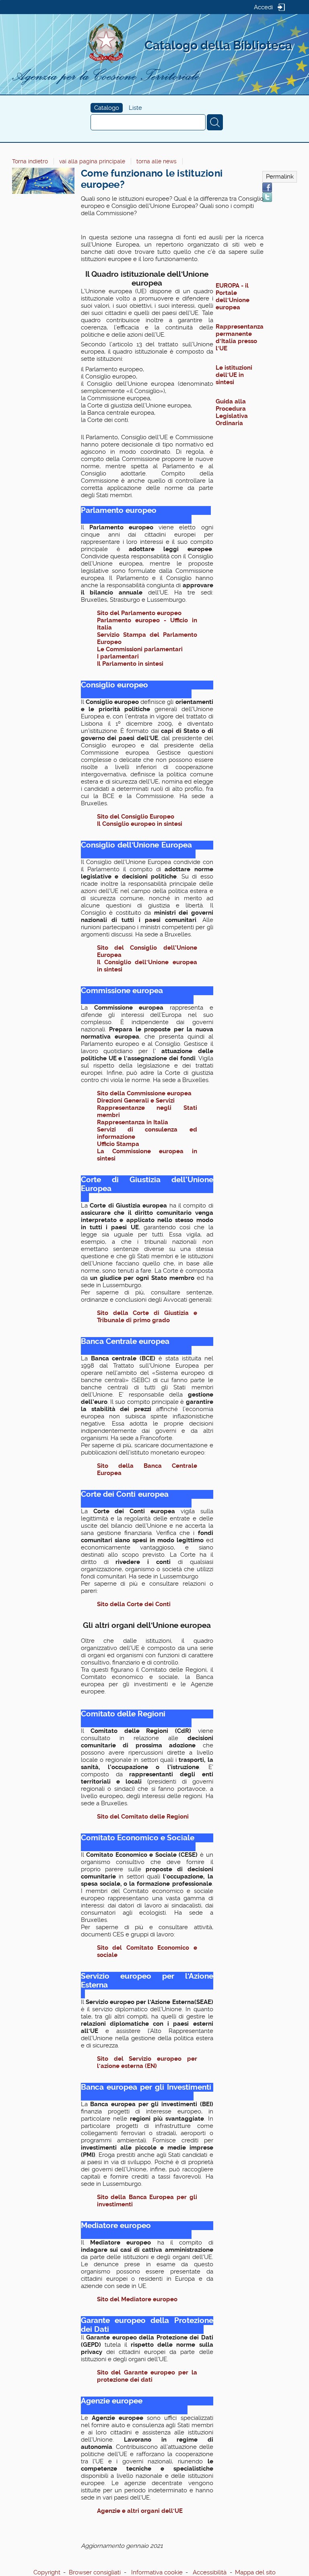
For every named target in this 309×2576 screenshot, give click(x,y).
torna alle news (157, 161)
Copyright (47, 2572)
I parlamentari (119, 656)
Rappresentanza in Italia (133, 1122)
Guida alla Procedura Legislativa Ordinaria (232, 412)
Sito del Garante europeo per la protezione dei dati (147, 2376)
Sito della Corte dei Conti (134, 1604)
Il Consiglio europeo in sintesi (140, 824)
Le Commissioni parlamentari (140, 649)
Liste (135, 108)
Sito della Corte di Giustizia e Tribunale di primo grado (147, 1317)
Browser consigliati (95, 2572)
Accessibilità (210, 2572)
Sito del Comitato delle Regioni (143, 1817)
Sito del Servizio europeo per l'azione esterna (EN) (147, 2062)
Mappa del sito (255, 2572)
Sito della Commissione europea (145, 1093)
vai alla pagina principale (92, 161)
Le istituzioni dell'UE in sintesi (234, 375)
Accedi (263, 7)
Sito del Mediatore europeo (137, 2299)
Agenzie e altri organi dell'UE (140, 2511)
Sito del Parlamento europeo (140, 613)
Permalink (280, 177)
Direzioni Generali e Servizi (137, 1101)
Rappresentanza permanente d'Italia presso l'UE (240, 337)
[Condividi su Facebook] (267, 187)
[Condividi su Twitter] (267, 197)
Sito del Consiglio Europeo (136, 817)
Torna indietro (30, 161)
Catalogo (107, 108)
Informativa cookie (157, 2572)
